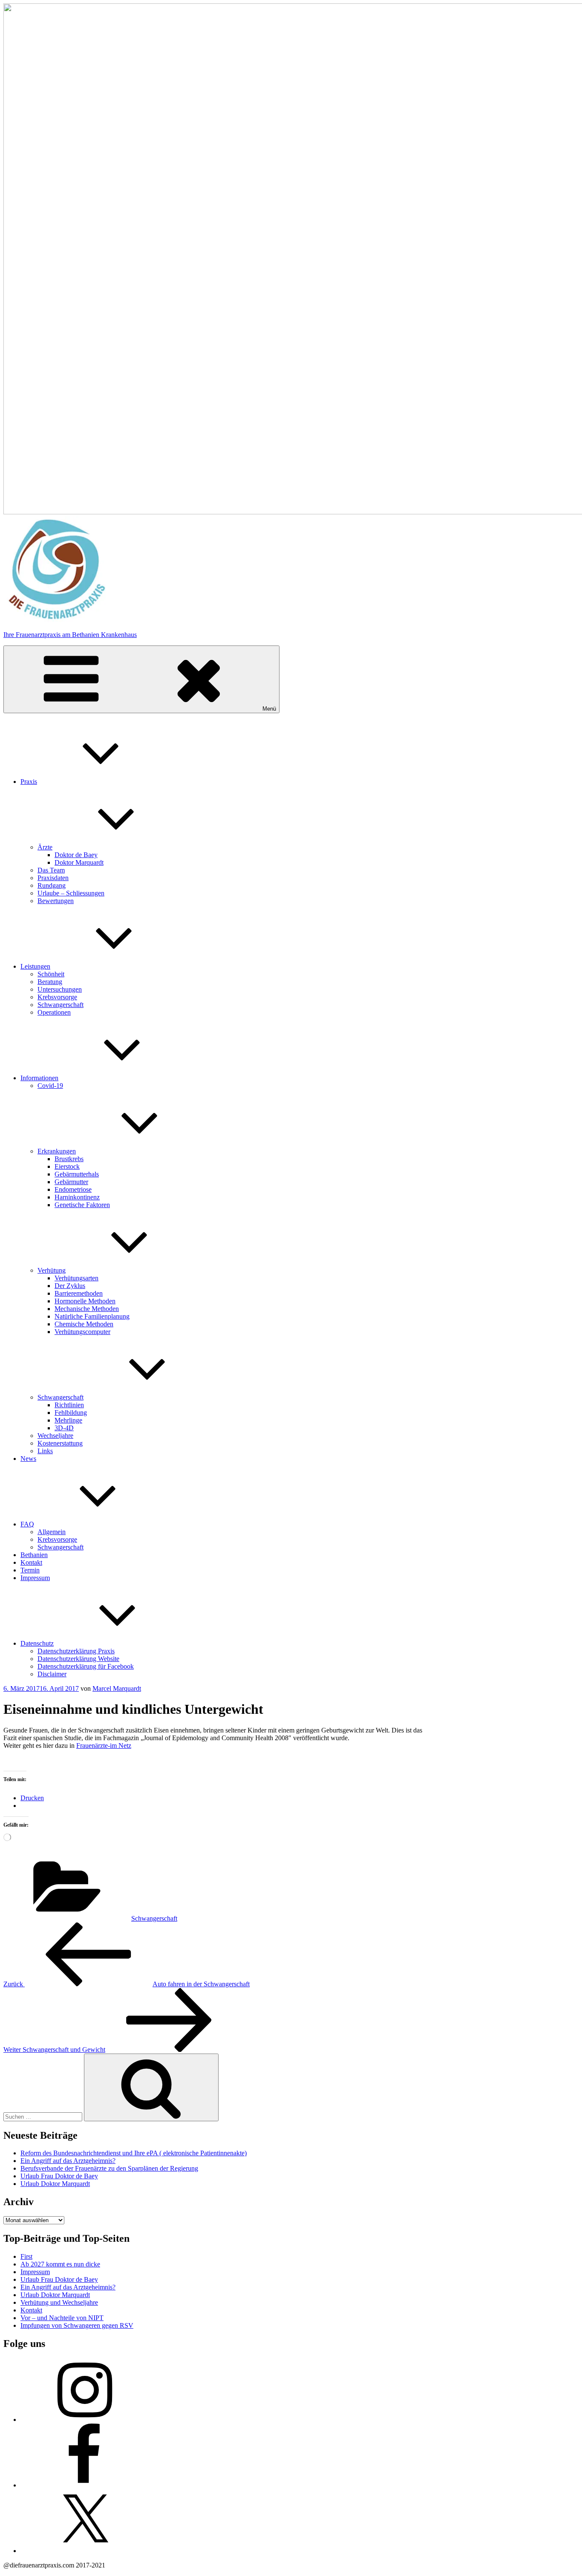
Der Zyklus (70, 1286)
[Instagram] (84, 2420)
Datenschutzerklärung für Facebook (86, 1666)
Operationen (54, 1012)
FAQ (27, 1524)
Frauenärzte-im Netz (104, 1746)
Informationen (39, 1078)
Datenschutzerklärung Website (78, 1659)
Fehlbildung (71, 1413)
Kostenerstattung (60, 1443)
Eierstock (67, 1166)
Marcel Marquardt (117, 1688)
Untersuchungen (60, 989)
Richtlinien (69, 1405)
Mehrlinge (68, 1420)
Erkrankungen (57, 1151)
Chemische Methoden (84, 1324)
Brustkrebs (69, 1159)
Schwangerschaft (61, 1005)
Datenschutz (37, 1643)
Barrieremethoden (79, 1293)
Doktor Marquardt (79, 862)
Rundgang (52, 885)
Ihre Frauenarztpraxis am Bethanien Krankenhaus (70, 635)
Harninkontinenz (77, 1197)
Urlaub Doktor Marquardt (55, 2184)
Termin (30, 1570)
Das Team (51, 870)
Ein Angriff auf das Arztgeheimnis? (68, 2161)
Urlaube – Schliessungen (71, 893)
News (28, 1459)
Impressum (35, 1578)
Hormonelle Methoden (85, 1301)
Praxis (29, 782)
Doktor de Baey (76, 855)
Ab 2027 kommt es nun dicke (60, 2264)
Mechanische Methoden (87, 1309)
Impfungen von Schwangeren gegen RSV (77, 2325)
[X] (84, 2551)
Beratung (50, 982)
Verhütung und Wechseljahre (59, 2302)
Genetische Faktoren (82, 1205)
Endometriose (73, 1189)
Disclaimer (52, 1674)
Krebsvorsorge (57, 997)
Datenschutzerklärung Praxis (76, 1651)
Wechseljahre (55, 1436)
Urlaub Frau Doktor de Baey (59, 2176)
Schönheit (51, 974)
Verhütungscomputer (82, 1332)
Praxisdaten (53, 878)
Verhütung (52, 1270)
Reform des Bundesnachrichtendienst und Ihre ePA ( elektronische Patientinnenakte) (134, 2153)
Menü (269, 709)
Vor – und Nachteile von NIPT (62, 2318)
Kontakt (31, 1562)
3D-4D (64, 1428)
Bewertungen (56, 901)
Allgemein (52, 1532)
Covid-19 (50, 1086)
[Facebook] (84, 2485)
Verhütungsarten (76, 1278)
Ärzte (45, 847)
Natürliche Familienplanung (92, 1316)
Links (45, 1451)
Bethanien (34, 1555)
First (26, 2256)
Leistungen (35, 966)
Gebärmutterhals (77, 1174)
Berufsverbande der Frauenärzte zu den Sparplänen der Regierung (109, 2168)
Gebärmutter (71, 1182)
